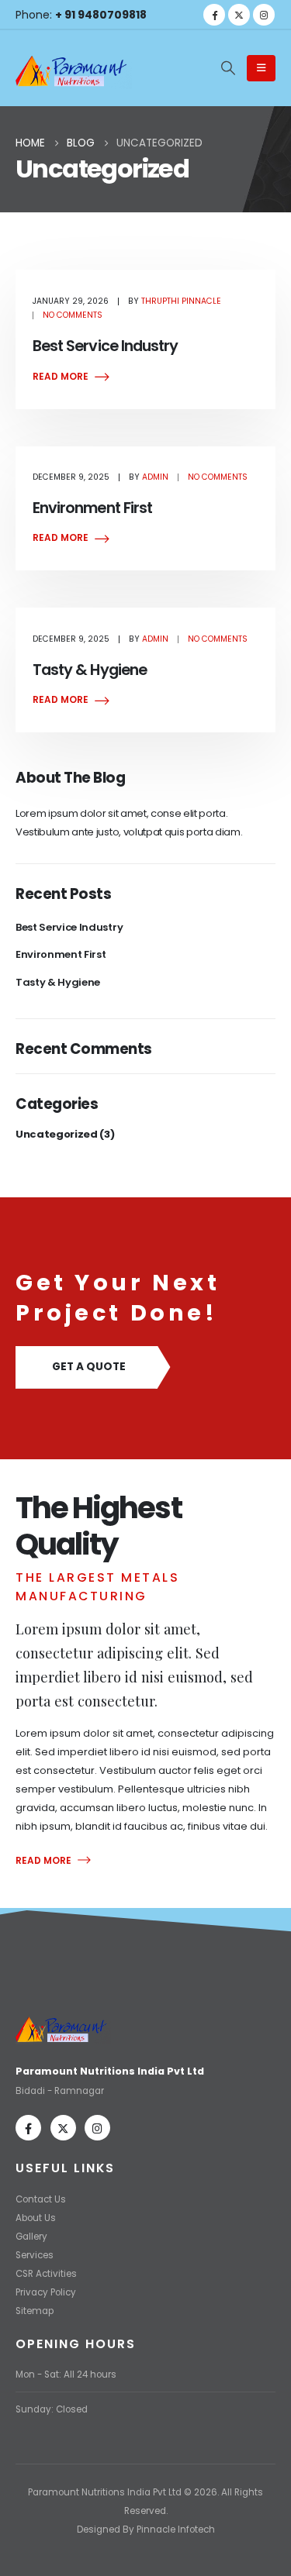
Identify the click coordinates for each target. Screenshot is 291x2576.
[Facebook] (214, 15)
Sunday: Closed (52, 2409)
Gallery (31, 2237)
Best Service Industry (105, 346)
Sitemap (35, 2311)
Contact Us (41, 2199)
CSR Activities (46, 2274)
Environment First (92, 508)
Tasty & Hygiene (89, 670)
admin (155, 477)
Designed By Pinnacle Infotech (146, 2530)
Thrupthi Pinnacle (181, 301)
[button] (228, 68)
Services (35, 2255)
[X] (239, 15)
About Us (36, 2218)
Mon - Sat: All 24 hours (66, 2375)
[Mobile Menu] (261, 68)
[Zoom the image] (63, 2020)
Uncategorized (57, 1134)
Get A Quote (89, 1367)
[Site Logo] (74, 69)
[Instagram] (264, 15)
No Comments (73, 315)
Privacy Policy (46, 2292)
